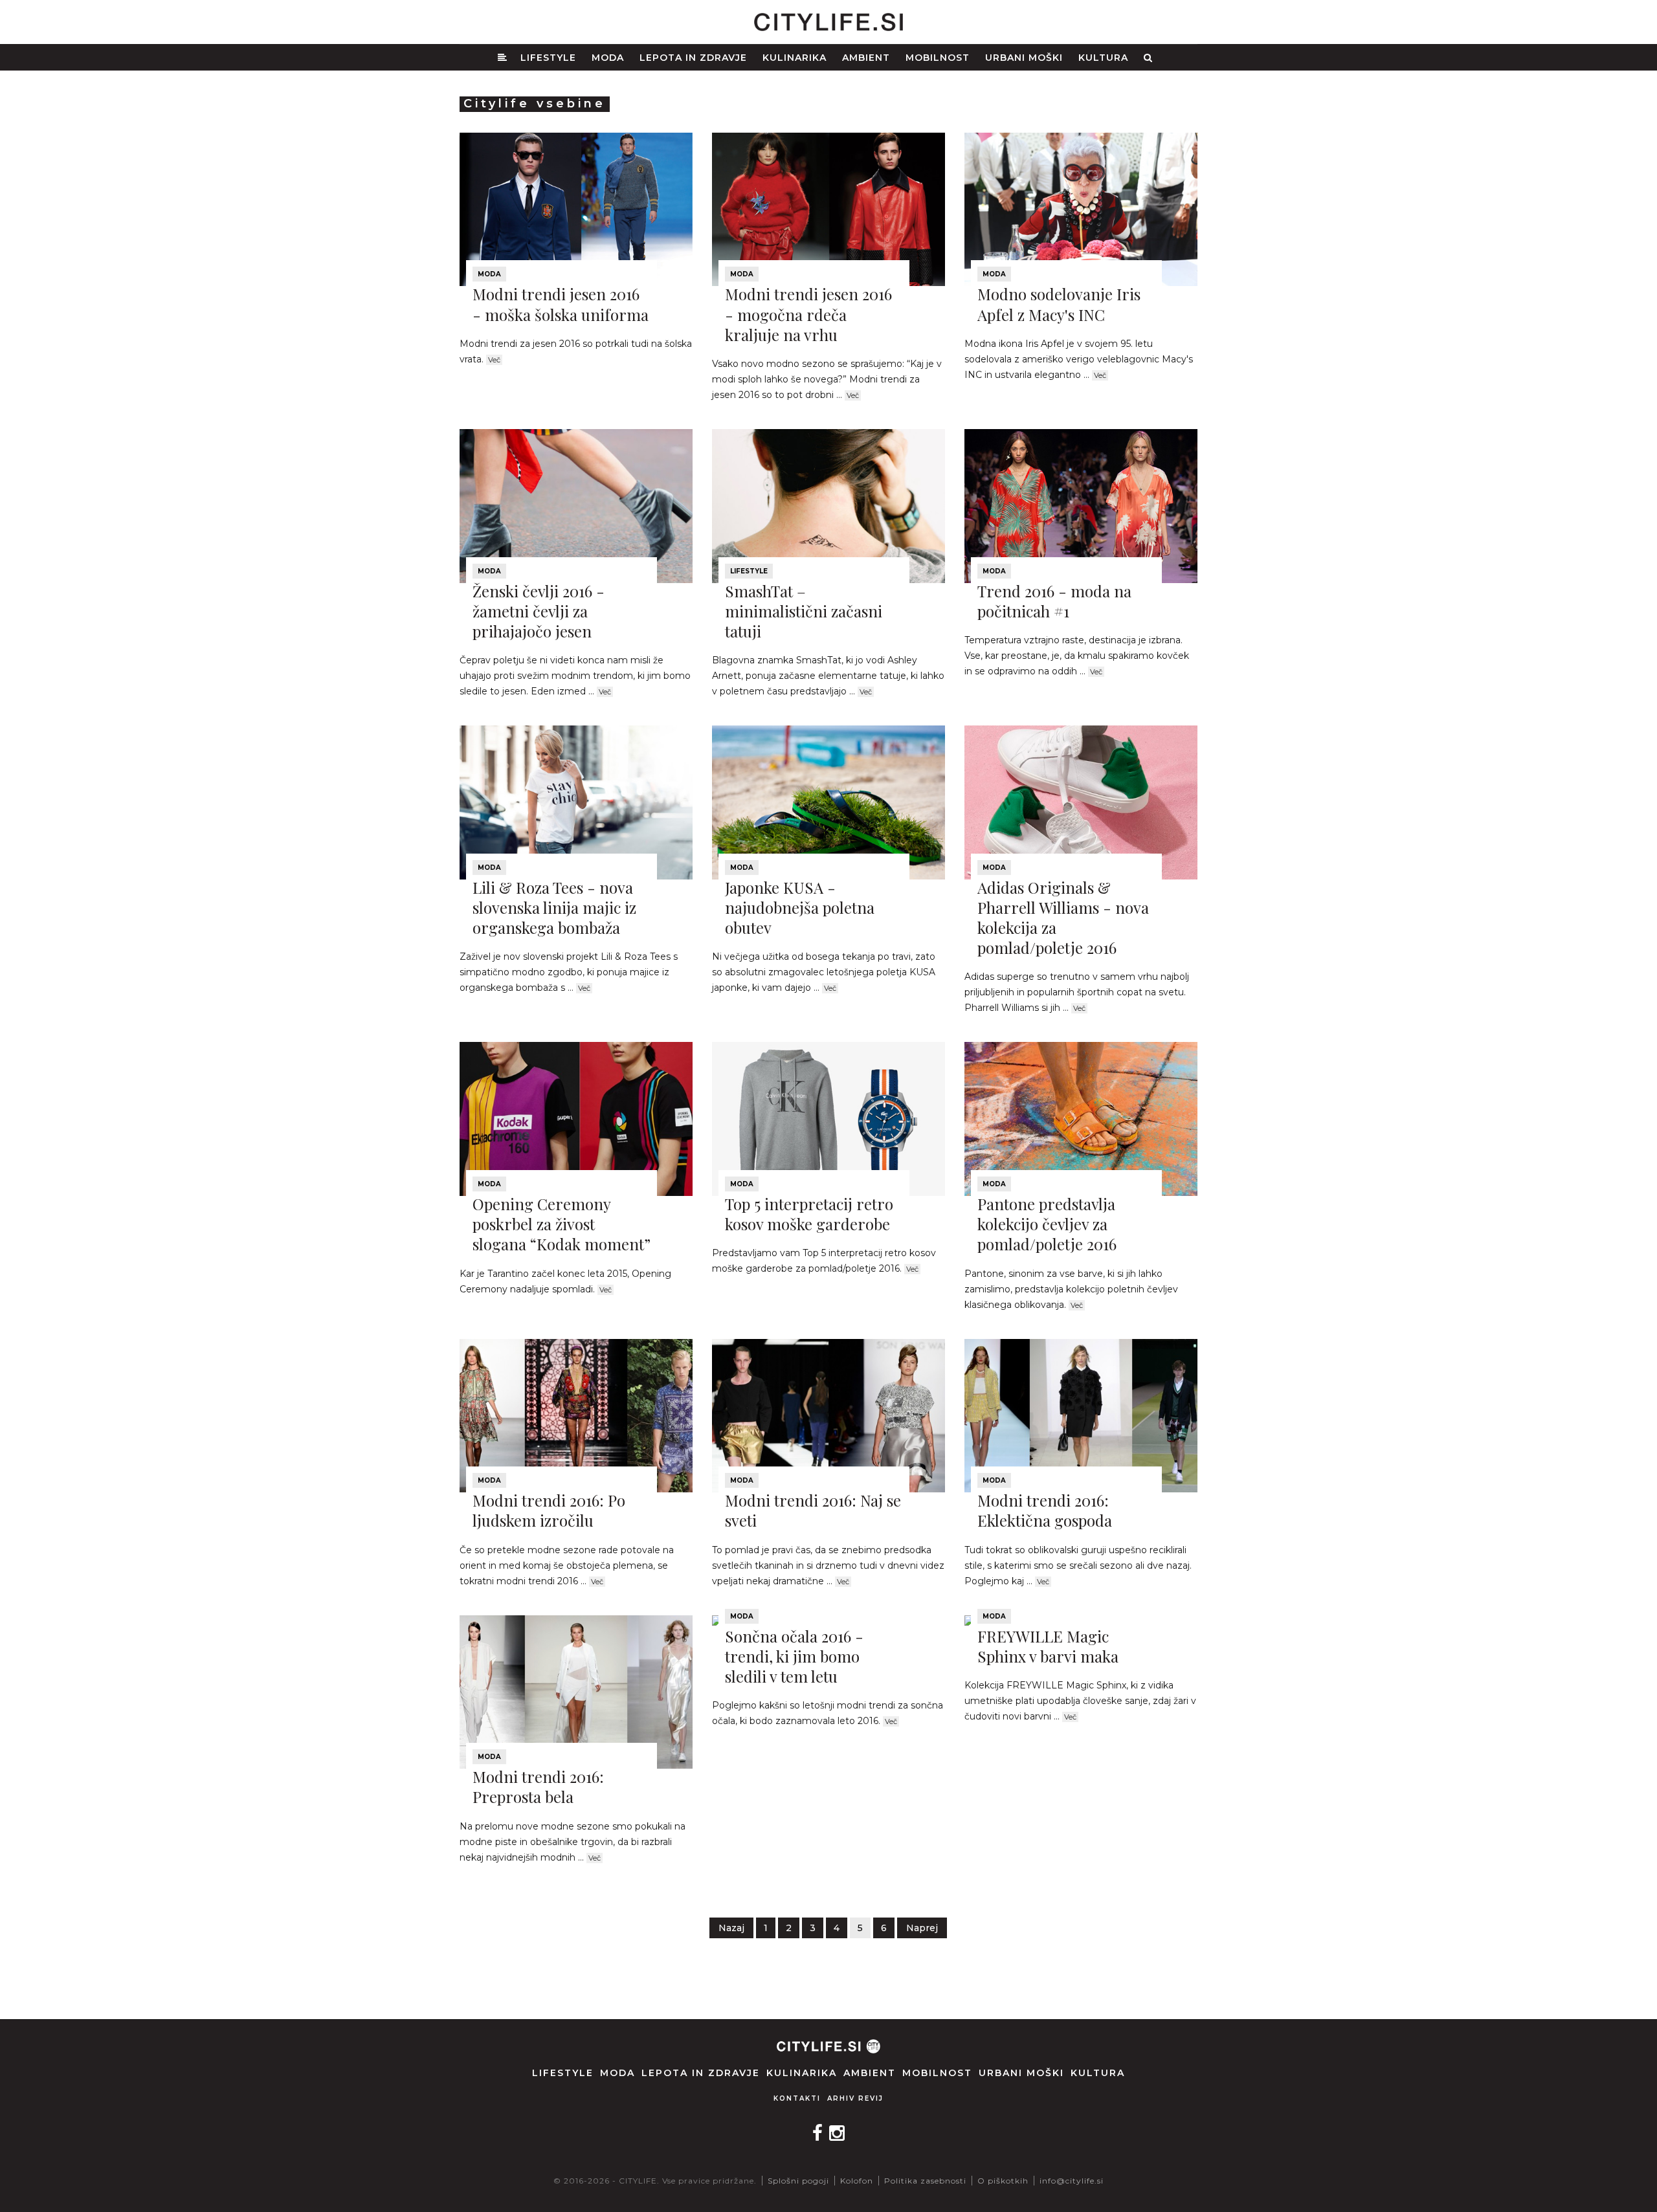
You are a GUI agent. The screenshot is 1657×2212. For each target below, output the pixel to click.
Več (494, 360)
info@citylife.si (1072, 2181)
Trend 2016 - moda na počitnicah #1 (1054, 601)
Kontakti (797, 2098)
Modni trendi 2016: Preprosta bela (538, 1786)
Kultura (1103, 58)
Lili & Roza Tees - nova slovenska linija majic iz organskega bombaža (554, 907)
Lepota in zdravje (693, 58)
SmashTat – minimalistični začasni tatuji (804, 611)
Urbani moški (1024, 58)
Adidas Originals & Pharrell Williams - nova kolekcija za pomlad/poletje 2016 (1063, 918)
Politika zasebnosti (925, 2181)
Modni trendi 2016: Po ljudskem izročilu (549, 1510)
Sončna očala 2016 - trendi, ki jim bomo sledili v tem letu (794, 1656)
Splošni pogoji (798, 2181)
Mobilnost (938, 58)
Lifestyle (548, 58)
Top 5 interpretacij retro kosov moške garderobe (809, 1214)
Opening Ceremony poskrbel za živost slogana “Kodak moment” (562, 1224)
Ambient (866, 58)
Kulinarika (795, 58)
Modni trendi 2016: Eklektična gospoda (1045, 1510)
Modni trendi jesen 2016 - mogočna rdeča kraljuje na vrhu (808, 314)
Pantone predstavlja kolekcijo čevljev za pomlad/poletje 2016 (1047, 1224)
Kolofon (857, 2181)
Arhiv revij (855, 2098)
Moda (608, 58)
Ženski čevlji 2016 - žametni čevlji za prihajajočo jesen (539, 611)
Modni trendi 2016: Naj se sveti (813, 1510)
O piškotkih (1003, 2181)
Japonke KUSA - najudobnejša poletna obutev (800, 907)
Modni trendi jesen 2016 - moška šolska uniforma (561, 304)
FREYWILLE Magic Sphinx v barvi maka (1048, 1646)
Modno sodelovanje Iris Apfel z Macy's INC (1059, 304)
